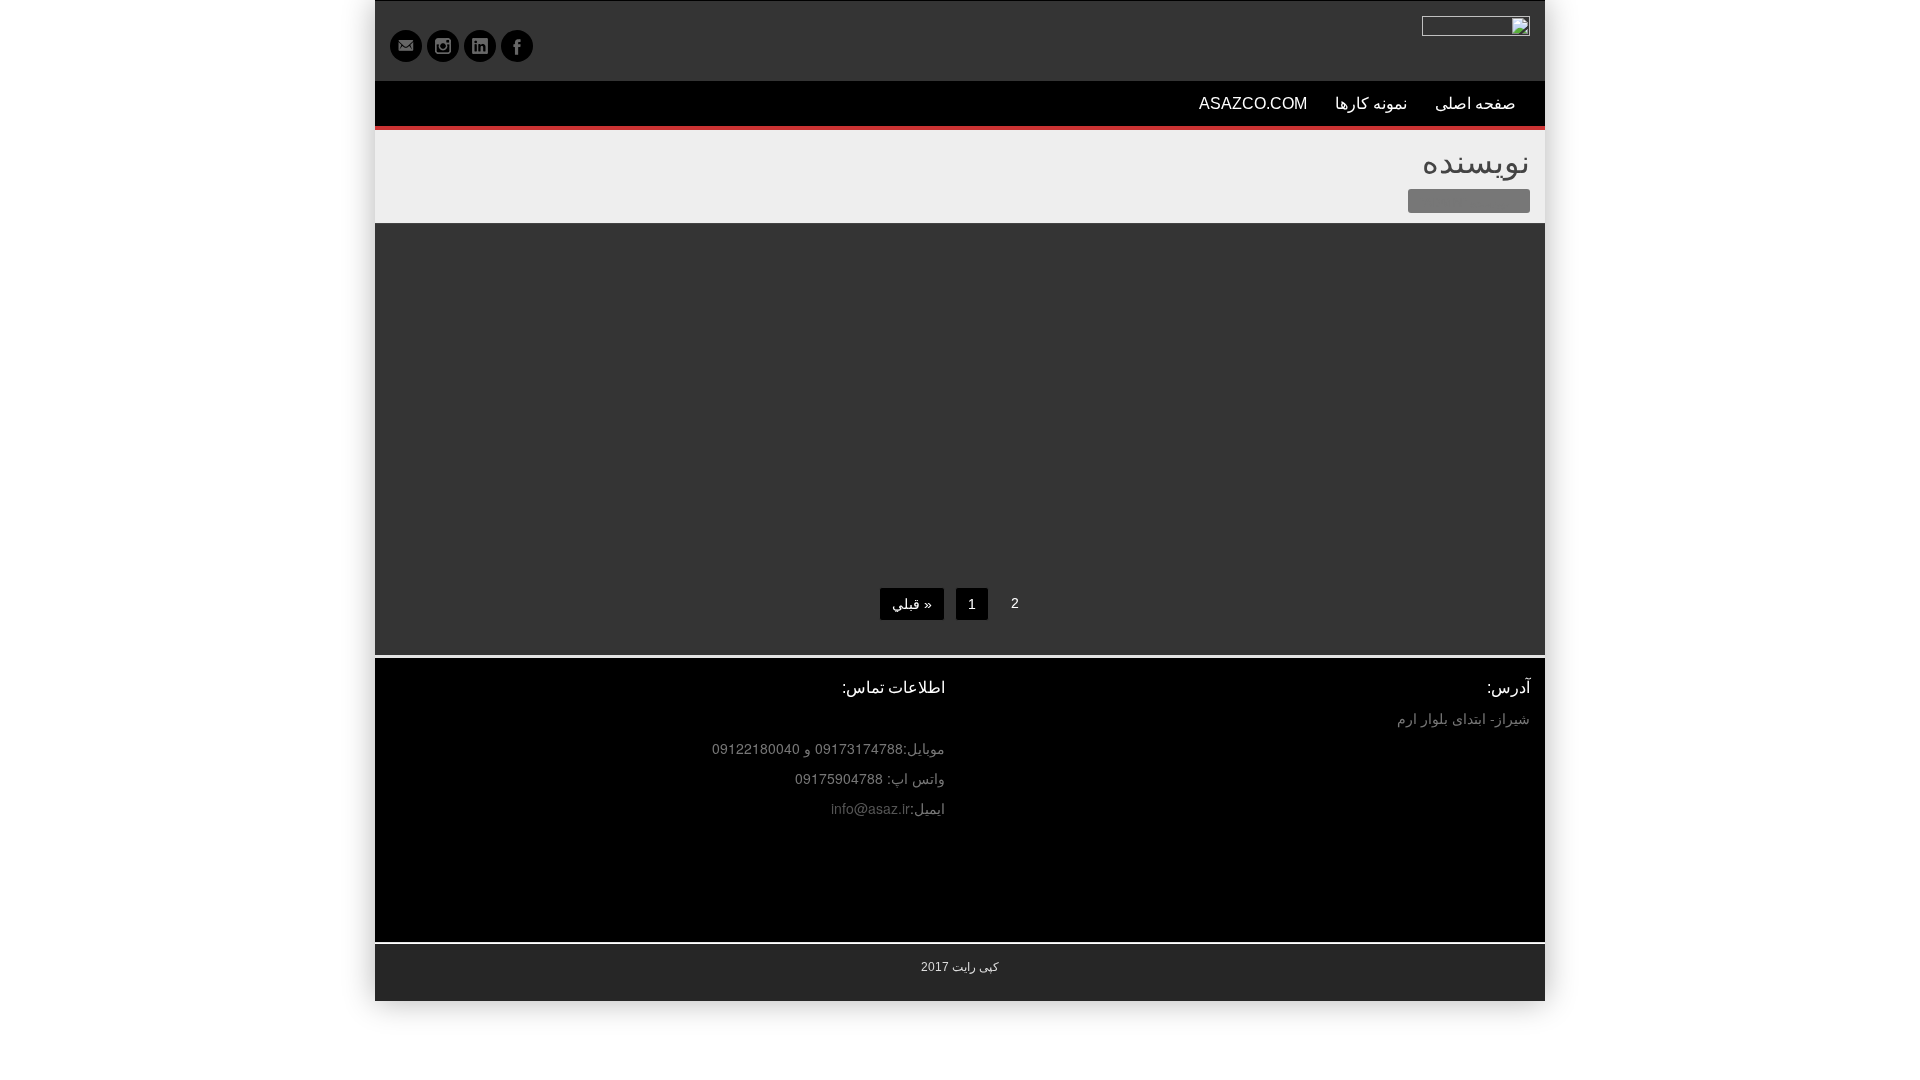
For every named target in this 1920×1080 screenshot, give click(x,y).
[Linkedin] (480, 46)
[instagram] (443, 46)
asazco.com (1253, 103)
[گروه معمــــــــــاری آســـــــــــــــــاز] (1476, 36)
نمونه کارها (1371, 103)
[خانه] (1513, 201)
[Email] (406, 46)
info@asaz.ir (870, 808)
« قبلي (912, 604)
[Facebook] (517, 46)
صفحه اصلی (1475, 103)
